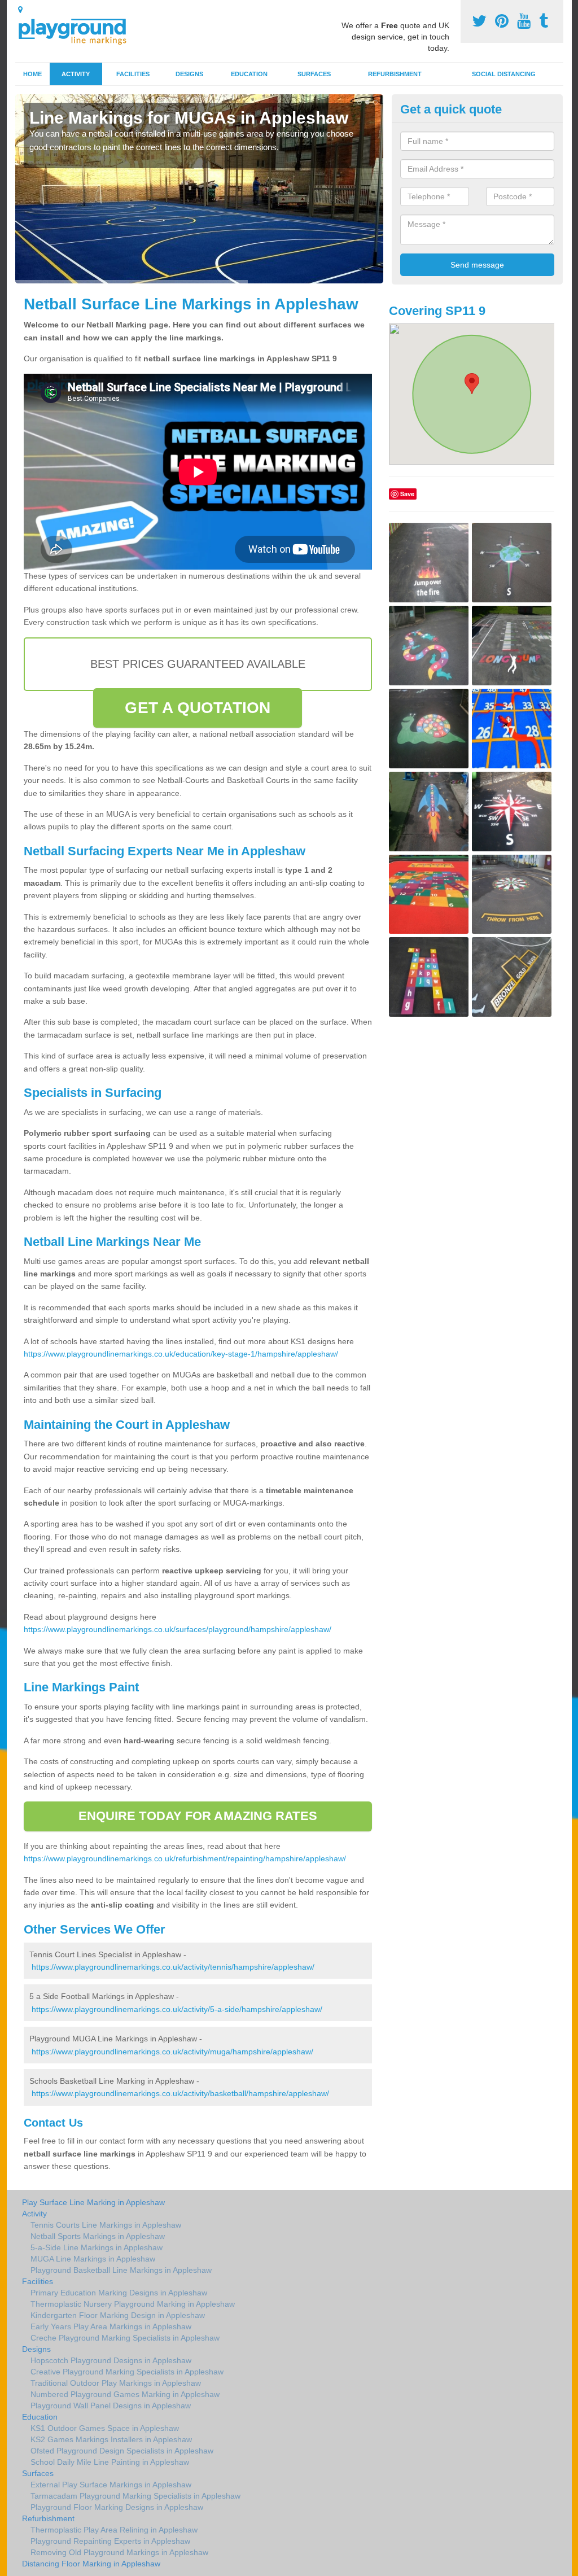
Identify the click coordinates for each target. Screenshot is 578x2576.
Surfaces (314, 74)
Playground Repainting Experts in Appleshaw (110, 2541)
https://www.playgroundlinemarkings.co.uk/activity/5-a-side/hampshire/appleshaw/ (177, 2009)
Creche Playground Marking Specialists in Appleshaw (125, 2338)
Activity (76, 74)
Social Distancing (504, 74)
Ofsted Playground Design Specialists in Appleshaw (122, 2451)
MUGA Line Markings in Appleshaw (93, 2259)
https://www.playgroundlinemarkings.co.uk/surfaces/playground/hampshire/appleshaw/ (178, 1629)
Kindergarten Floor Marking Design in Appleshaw (118, 2315)
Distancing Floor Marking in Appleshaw (91, 2564)
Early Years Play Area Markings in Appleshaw (111, 2326)
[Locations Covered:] (20, 10)
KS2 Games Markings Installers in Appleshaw (111, 2439)
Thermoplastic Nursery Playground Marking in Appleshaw (133, 2304)
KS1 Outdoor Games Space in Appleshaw (105, 2428)
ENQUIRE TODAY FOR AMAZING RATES (198, 1816)
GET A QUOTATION (198, 708)
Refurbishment (395, 74)
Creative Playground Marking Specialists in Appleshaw (127, 2372)
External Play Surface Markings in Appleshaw (111, 2485)
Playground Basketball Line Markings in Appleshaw (121, 2270)
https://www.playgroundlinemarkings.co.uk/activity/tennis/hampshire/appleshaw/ (173, 1967)
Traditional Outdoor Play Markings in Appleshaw (116, 2383)
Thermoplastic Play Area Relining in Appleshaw (114, 2530)
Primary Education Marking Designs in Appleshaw (119, 2293)
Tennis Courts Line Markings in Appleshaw (106, 2225)
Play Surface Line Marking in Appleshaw (93, 2202)
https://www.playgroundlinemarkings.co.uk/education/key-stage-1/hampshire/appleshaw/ (181, 1354)
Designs (189, 74)
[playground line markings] (79, 30)
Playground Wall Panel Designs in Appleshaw (111, 2406)
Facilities (133, 74)
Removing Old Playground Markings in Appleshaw (119, 2552)
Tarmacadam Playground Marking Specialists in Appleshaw (135, 2496)
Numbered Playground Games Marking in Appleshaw (125, 2394)
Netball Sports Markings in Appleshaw (98, 2236)
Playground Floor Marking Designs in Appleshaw (117, 2507)
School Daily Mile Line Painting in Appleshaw (110, 2462)
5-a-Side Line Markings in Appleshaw (97, 2247)
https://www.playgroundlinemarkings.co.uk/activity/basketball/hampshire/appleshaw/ (180, 2093)
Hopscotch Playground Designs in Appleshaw (111, 2360)
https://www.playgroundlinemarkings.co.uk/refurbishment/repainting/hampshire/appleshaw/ (185, 1858)
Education (249, 74)
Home (32, 74)
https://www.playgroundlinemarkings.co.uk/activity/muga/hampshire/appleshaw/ (172, 2052)
